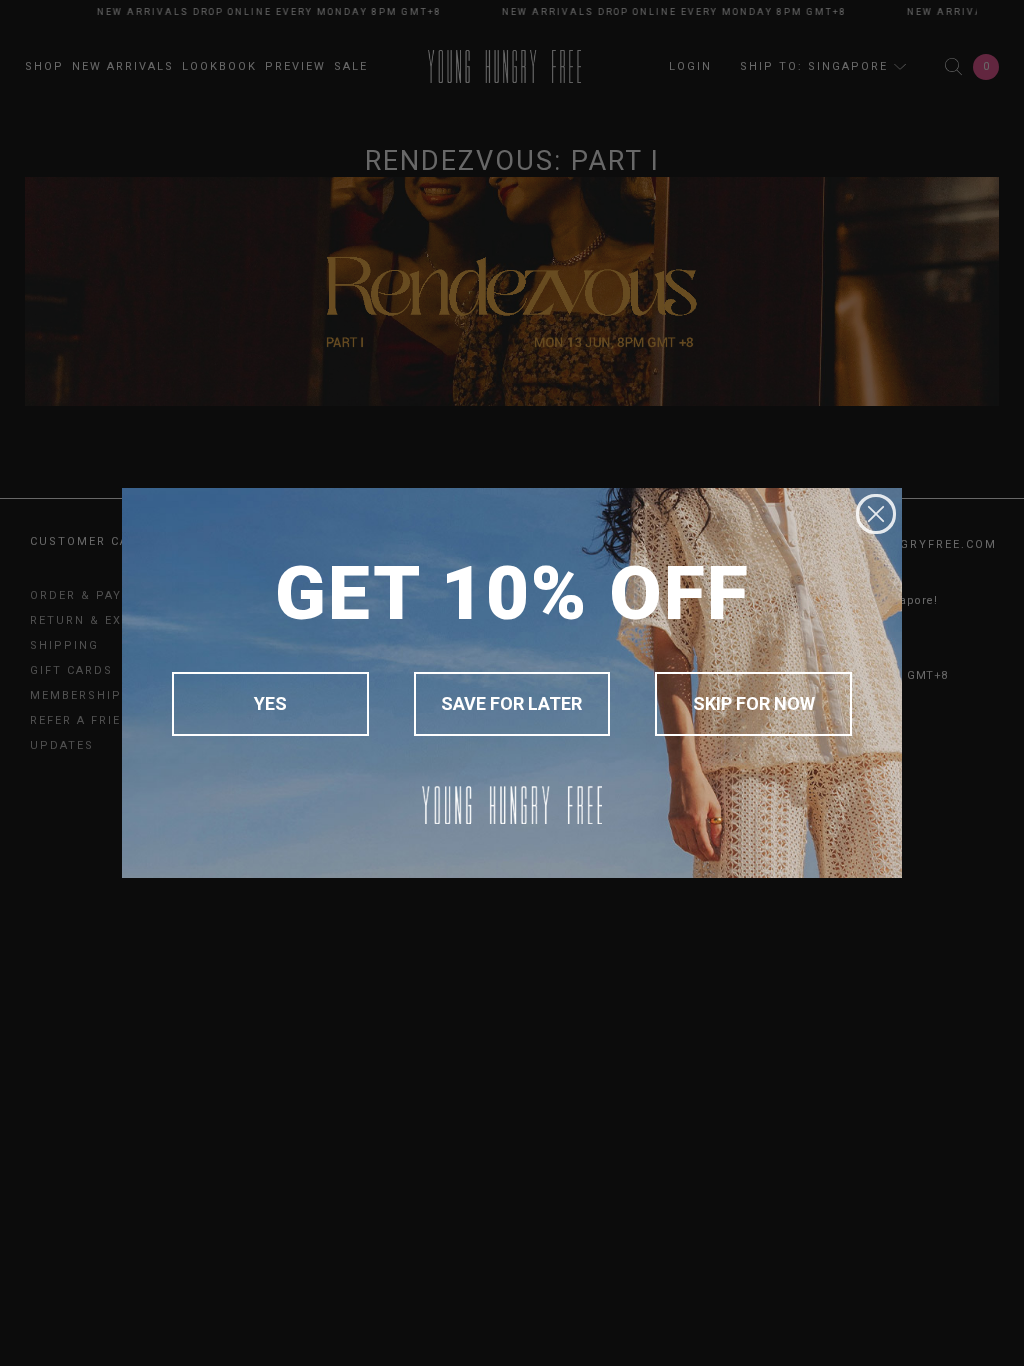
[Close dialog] (876, 514)
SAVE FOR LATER (511, 703)
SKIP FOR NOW (754, 703)
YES (270, 703)
